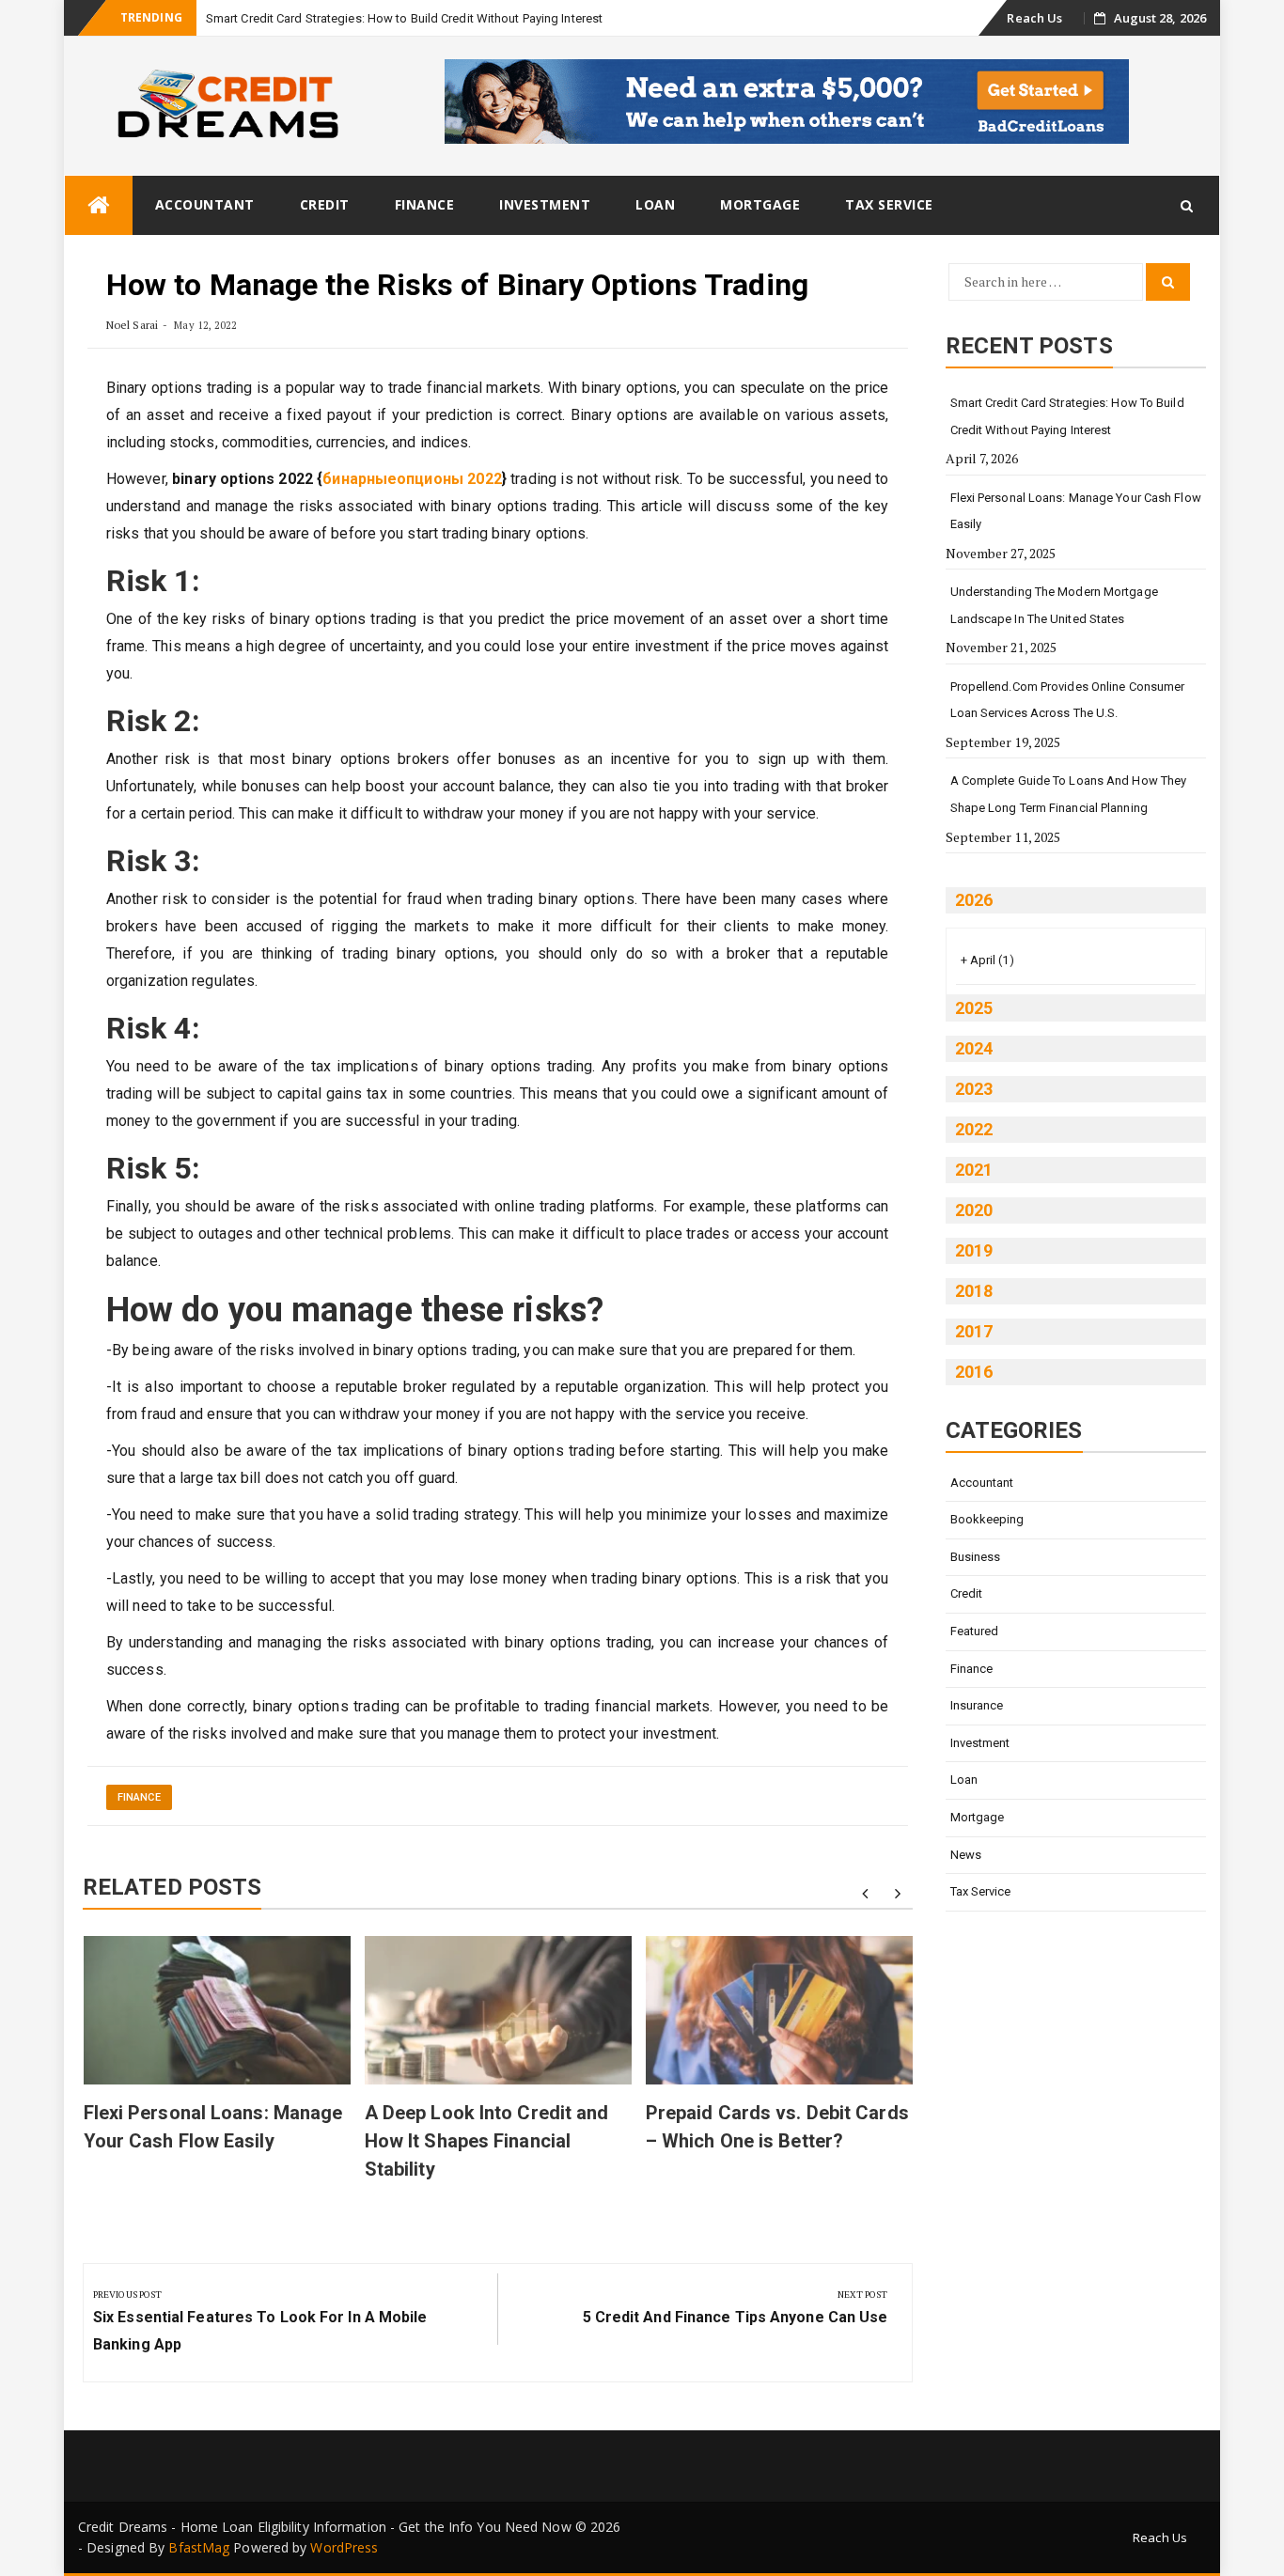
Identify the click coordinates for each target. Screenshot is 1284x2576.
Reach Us (1034, 18)
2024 (974, 1048)
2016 (974, 1372)
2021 (974, 1170)
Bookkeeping (987, 1519)
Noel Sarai (132, 325)
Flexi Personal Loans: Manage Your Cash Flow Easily (1076, 511)
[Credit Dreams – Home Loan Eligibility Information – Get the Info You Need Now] (99, 205)
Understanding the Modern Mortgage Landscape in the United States (1054, 605)
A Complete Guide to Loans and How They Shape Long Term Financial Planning (1069, 794)
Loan (655, 204)
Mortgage (760, 204)
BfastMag (199, 2547)
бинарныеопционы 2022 (412, 479)
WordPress (344, 2547)
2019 (974, 1250)
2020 (974, 1210)
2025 (974, 1008)
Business (976, 1557)
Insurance (977, 1705)
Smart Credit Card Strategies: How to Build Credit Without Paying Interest (404, 18)
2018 (974, 1291)
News (966, 1855)
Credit (325, 204)
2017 (974, 1331)
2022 (974, 1129)
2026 (974, 900)
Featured (975, 1631)
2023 (974, 1089)
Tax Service (889, 204)
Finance (425, 204)
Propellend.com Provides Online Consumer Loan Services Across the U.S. (1068, 700)
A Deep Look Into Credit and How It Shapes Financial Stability (487, 2141)
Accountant (205, 204)
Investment (545, 204)
